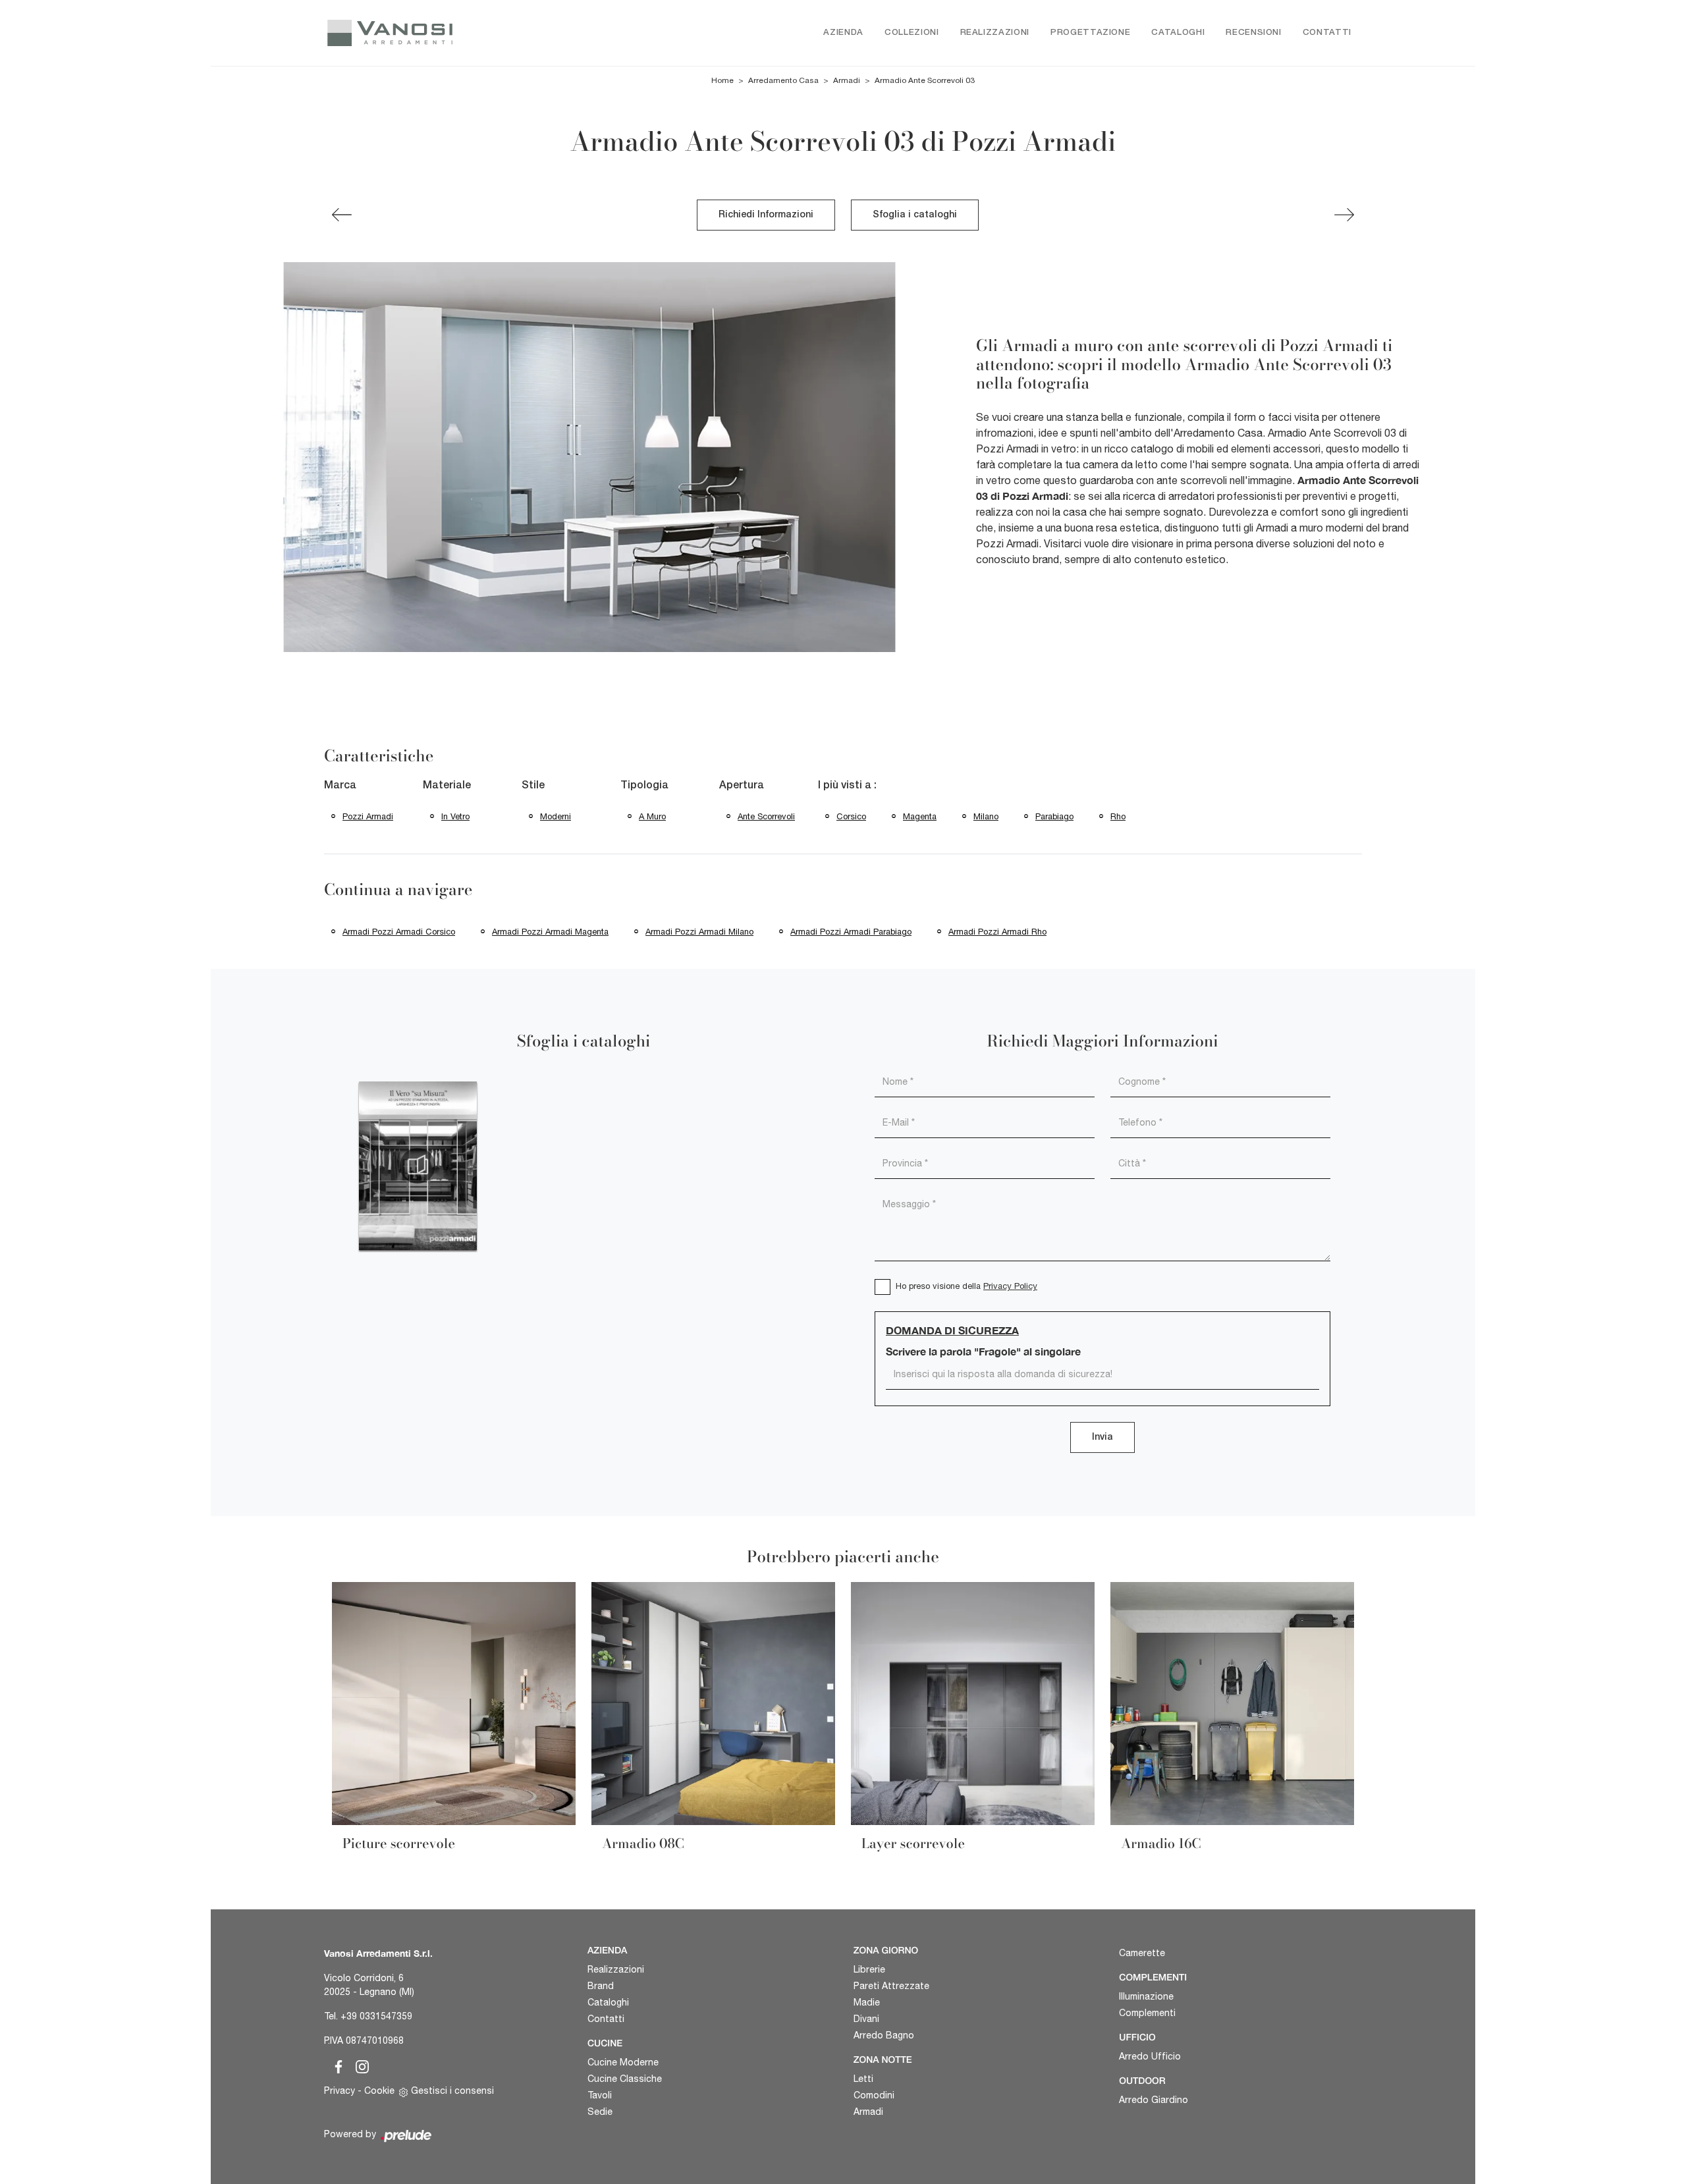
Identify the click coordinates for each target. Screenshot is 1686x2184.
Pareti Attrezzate (891, 1986)
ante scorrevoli (766, 816)
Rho (1118, 816)
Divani (866, 2019)
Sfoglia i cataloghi (915, 215)
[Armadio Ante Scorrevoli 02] (342, 215)
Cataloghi (1178, 33)
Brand (601, 1986)
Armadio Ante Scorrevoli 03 (925, 80)
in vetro (455, 816)
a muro (652, 816)
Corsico (851, 816)
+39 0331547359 (376, 2016)
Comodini (874, 2095)
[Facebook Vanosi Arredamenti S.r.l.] (336, 2065)
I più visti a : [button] (847, 786)
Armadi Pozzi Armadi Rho (997, 932)
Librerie (869, 1969)
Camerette (1142, 1953)
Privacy (340, 2090)
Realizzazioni (995, 33)
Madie (867, 2002)
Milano (986, 816)
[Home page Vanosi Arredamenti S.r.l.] (446, 33)
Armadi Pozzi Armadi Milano (699, 932)
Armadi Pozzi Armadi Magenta (550, 932)
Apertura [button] (742, 786)
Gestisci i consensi (452, 2090)
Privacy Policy (1010, 1286)
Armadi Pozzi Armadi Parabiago (851, 932)
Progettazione (1090, 33)
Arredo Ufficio (1150, 2056)
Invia (1102, 1437)
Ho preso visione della (966, 1286)
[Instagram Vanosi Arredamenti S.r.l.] (358, 2065)
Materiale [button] (447, 786)
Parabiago (1054, 816)
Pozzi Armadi (368, 816)
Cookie (379, 2090)
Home (722, 80)
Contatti (1327, 33)
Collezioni (912, 33)
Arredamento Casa (783, 80)
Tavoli (600, 2095)
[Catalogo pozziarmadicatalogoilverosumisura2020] (418, 1166)
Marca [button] (340, 786)
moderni (556, 816)
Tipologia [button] (644, 786)
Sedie (600, 2112)
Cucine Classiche (625, 2079)
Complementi (1147, 2013)
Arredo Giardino (1154, 2100)
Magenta (920, 816)
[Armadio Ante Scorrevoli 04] (1344, 215)
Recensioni (1254, 33)
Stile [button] (533, 786)
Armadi (847, 80)
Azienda (843, 33)
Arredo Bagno (884, 2035)
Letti (863, 2079)
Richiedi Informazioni (766, 215)
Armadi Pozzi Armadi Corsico (399, 932)
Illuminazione (1146, 1996)
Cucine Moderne (623, 2062)
